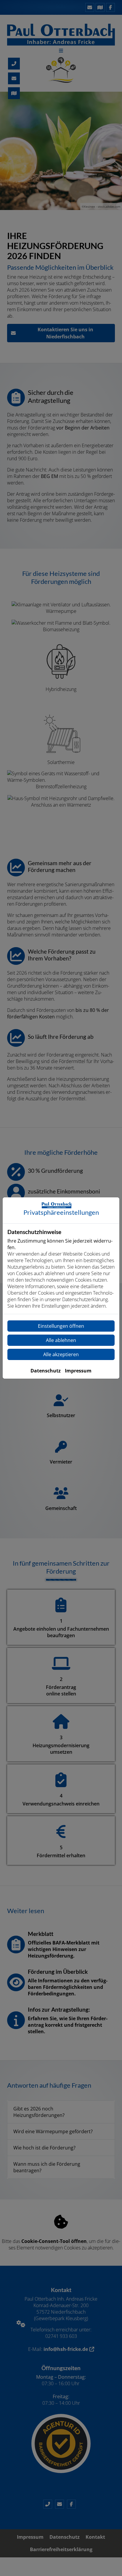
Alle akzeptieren (61, 1354)
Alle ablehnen (61, 1340)
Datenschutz (46, 1371)
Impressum (78, 1371)
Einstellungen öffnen (61, 1326)
